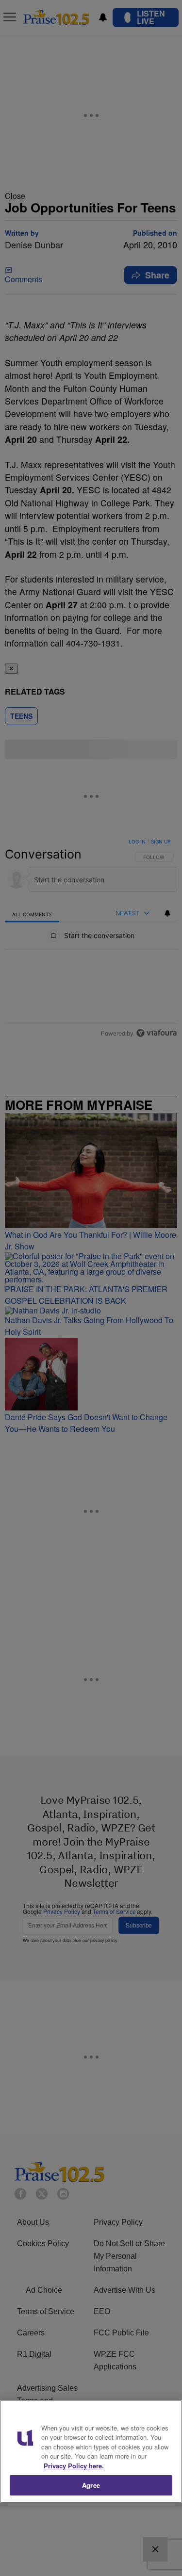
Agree (91, 2485)
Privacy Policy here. (74, 2466)
